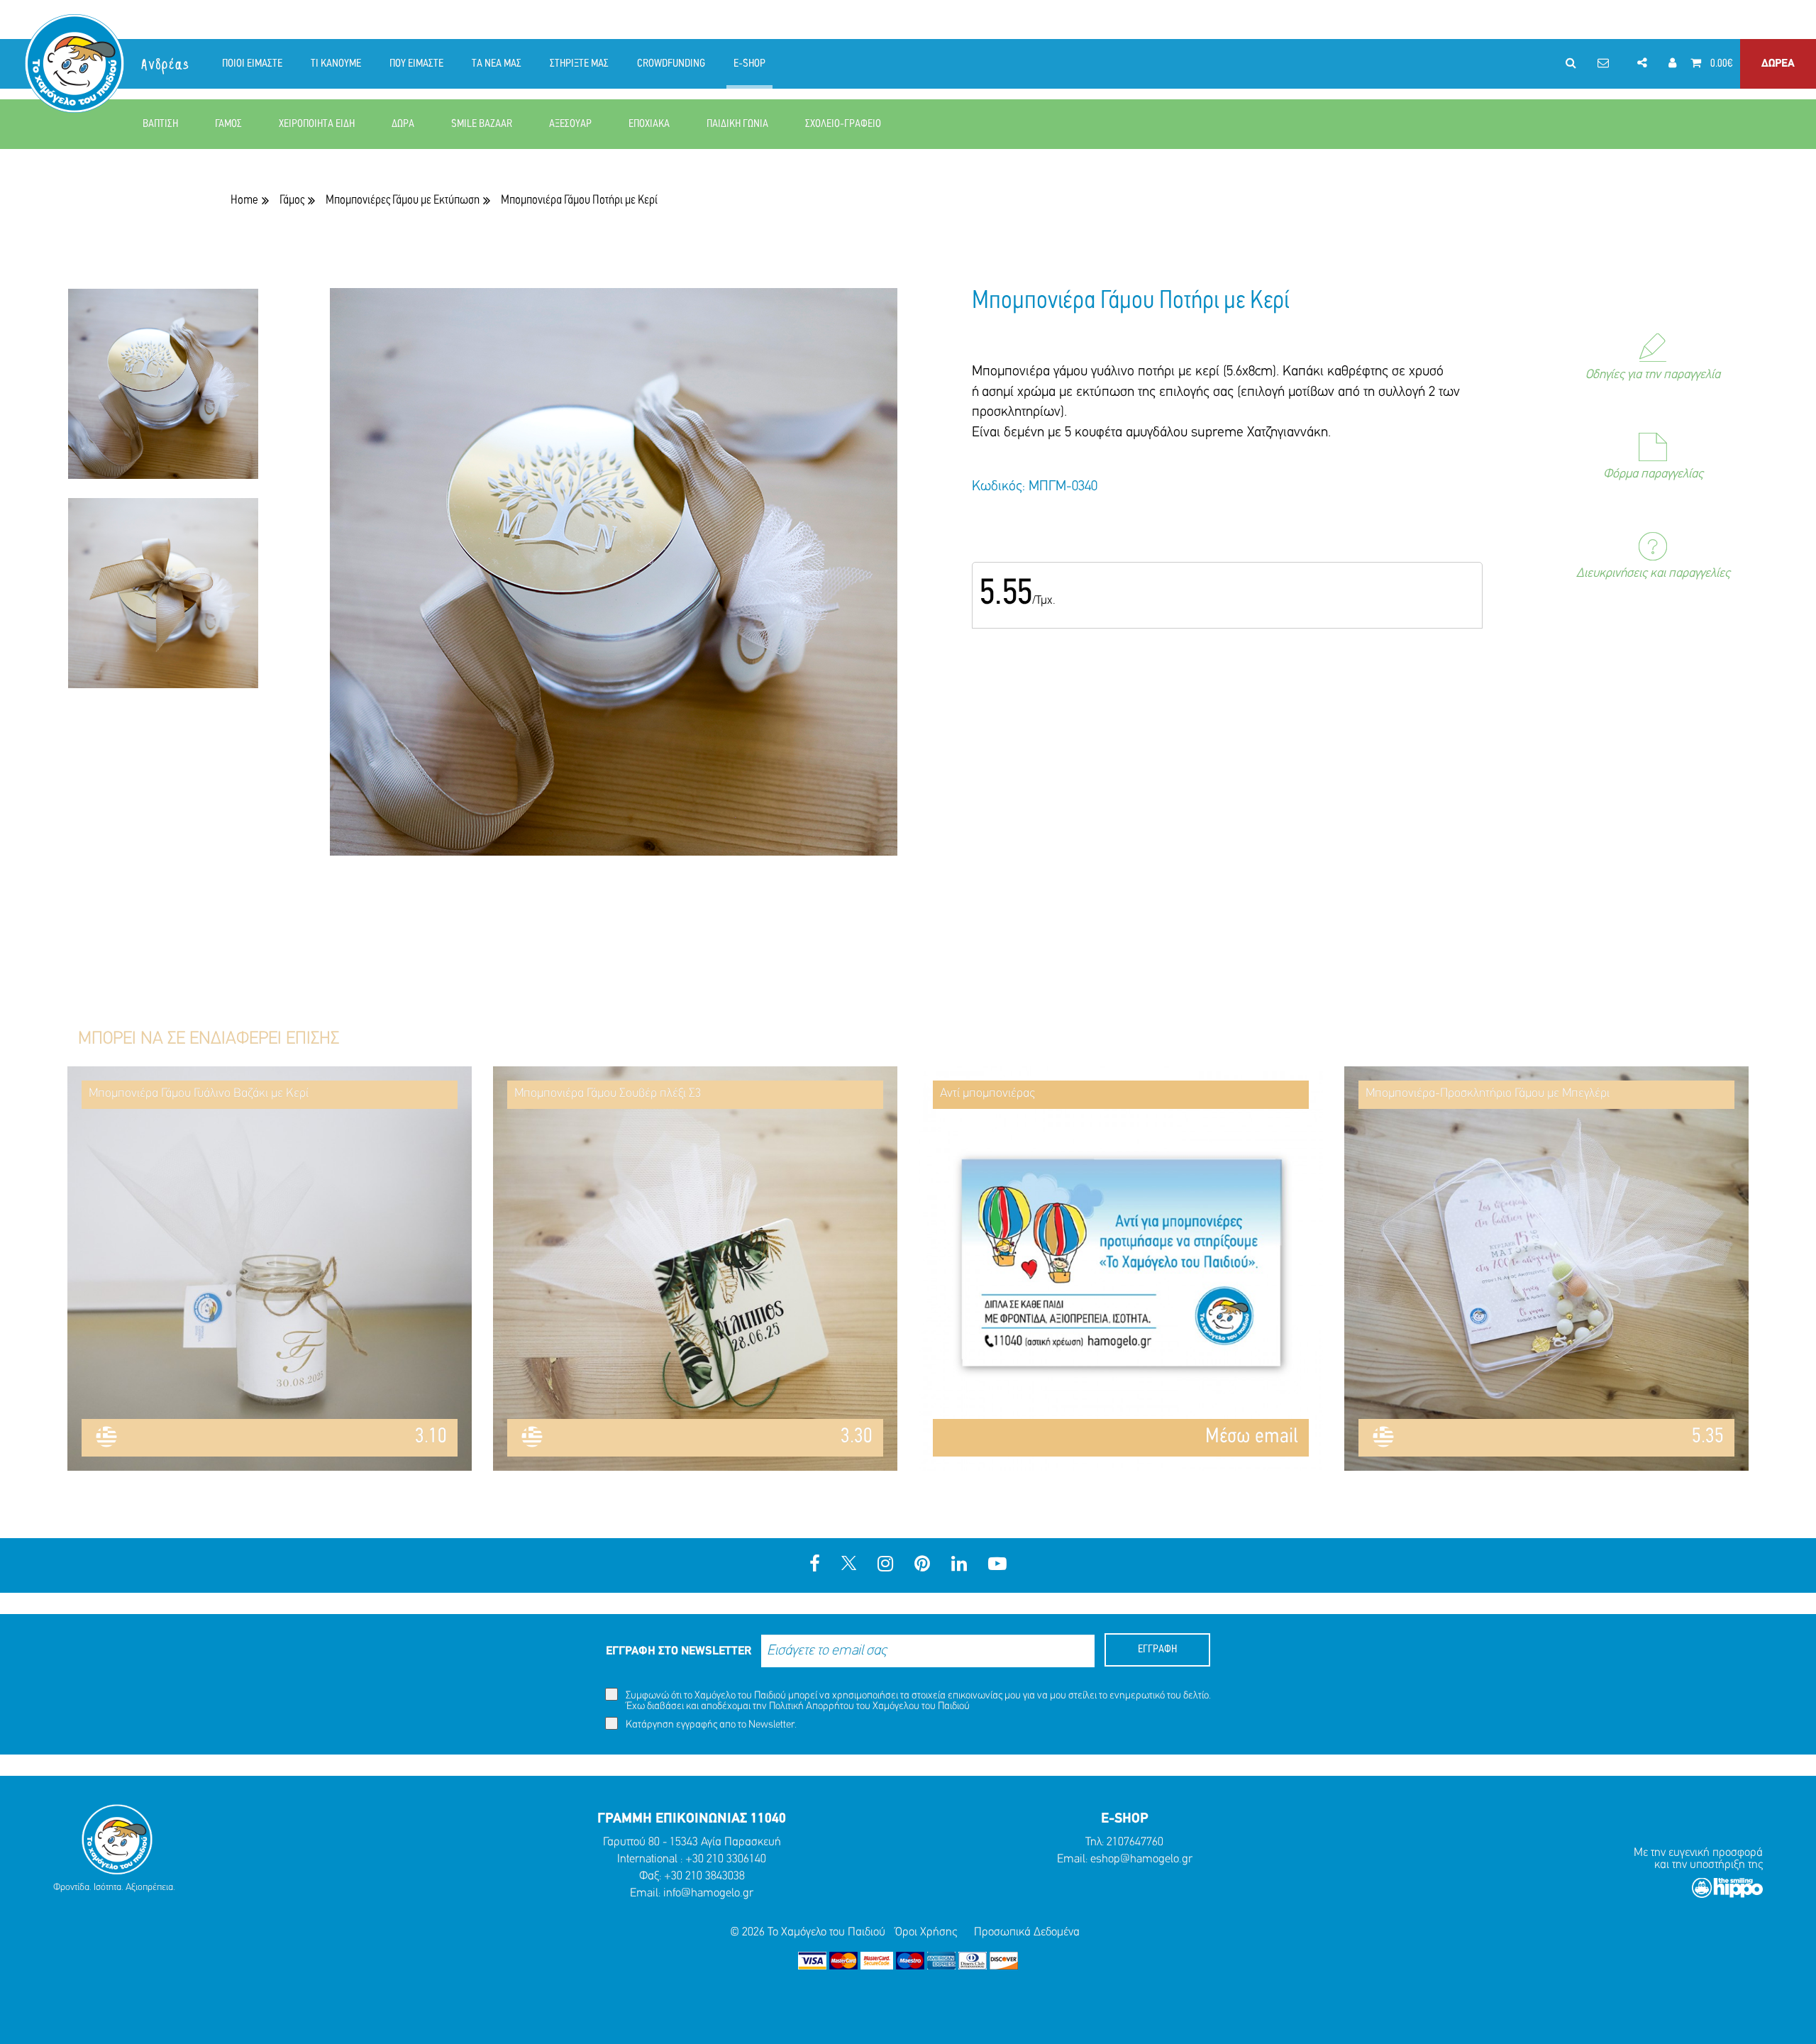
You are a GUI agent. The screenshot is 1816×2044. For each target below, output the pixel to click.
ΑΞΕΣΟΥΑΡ (570, 124)
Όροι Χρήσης (926, 1932)
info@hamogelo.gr (708, 1893)
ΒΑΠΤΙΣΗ (160, 124)
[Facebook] (815, 1565)
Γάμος (292, 200)
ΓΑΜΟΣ (228, 124)
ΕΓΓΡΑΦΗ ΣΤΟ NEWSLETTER (679, 1651)
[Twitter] (849, 1565)
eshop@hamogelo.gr (1141, 1859)
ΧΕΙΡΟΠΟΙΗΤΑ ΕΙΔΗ (317, 124)
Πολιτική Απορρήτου (812, 1707)
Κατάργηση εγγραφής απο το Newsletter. (710, 1725)
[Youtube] (997, 1565)
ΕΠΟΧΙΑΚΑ (649, 124)
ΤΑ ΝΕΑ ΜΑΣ (497, 64)
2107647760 (1135, 1842)
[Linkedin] (959, 1565)
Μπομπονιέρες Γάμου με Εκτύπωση (403, 200)
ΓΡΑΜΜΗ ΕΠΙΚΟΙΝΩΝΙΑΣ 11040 (692, 1819)
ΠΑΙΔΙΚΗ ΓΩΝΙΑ (737, 124)
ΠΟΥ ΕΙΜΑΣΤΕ (416, 64)
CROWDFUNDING (671, 64)
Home (244, 200)
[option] (163, 393)
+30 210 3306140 (726, 1859)
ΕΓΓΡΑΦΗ (1157, 1650)
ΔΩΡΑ (403, 124)
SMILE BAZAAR (482, 124)
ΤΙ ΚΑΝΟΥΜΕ (336, 64)
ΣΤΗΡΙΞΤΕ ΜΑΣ (579, 64)
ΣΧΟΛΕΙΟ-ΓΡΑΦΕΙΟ (843, 124)
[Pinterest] (922, 1565)
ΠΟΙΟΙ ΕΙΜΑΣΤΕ (252, 64)
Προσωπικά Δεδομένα (1027, 1932)
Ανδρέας (166, 65)
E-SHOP (749, 64)
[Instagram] (885, 1565)
